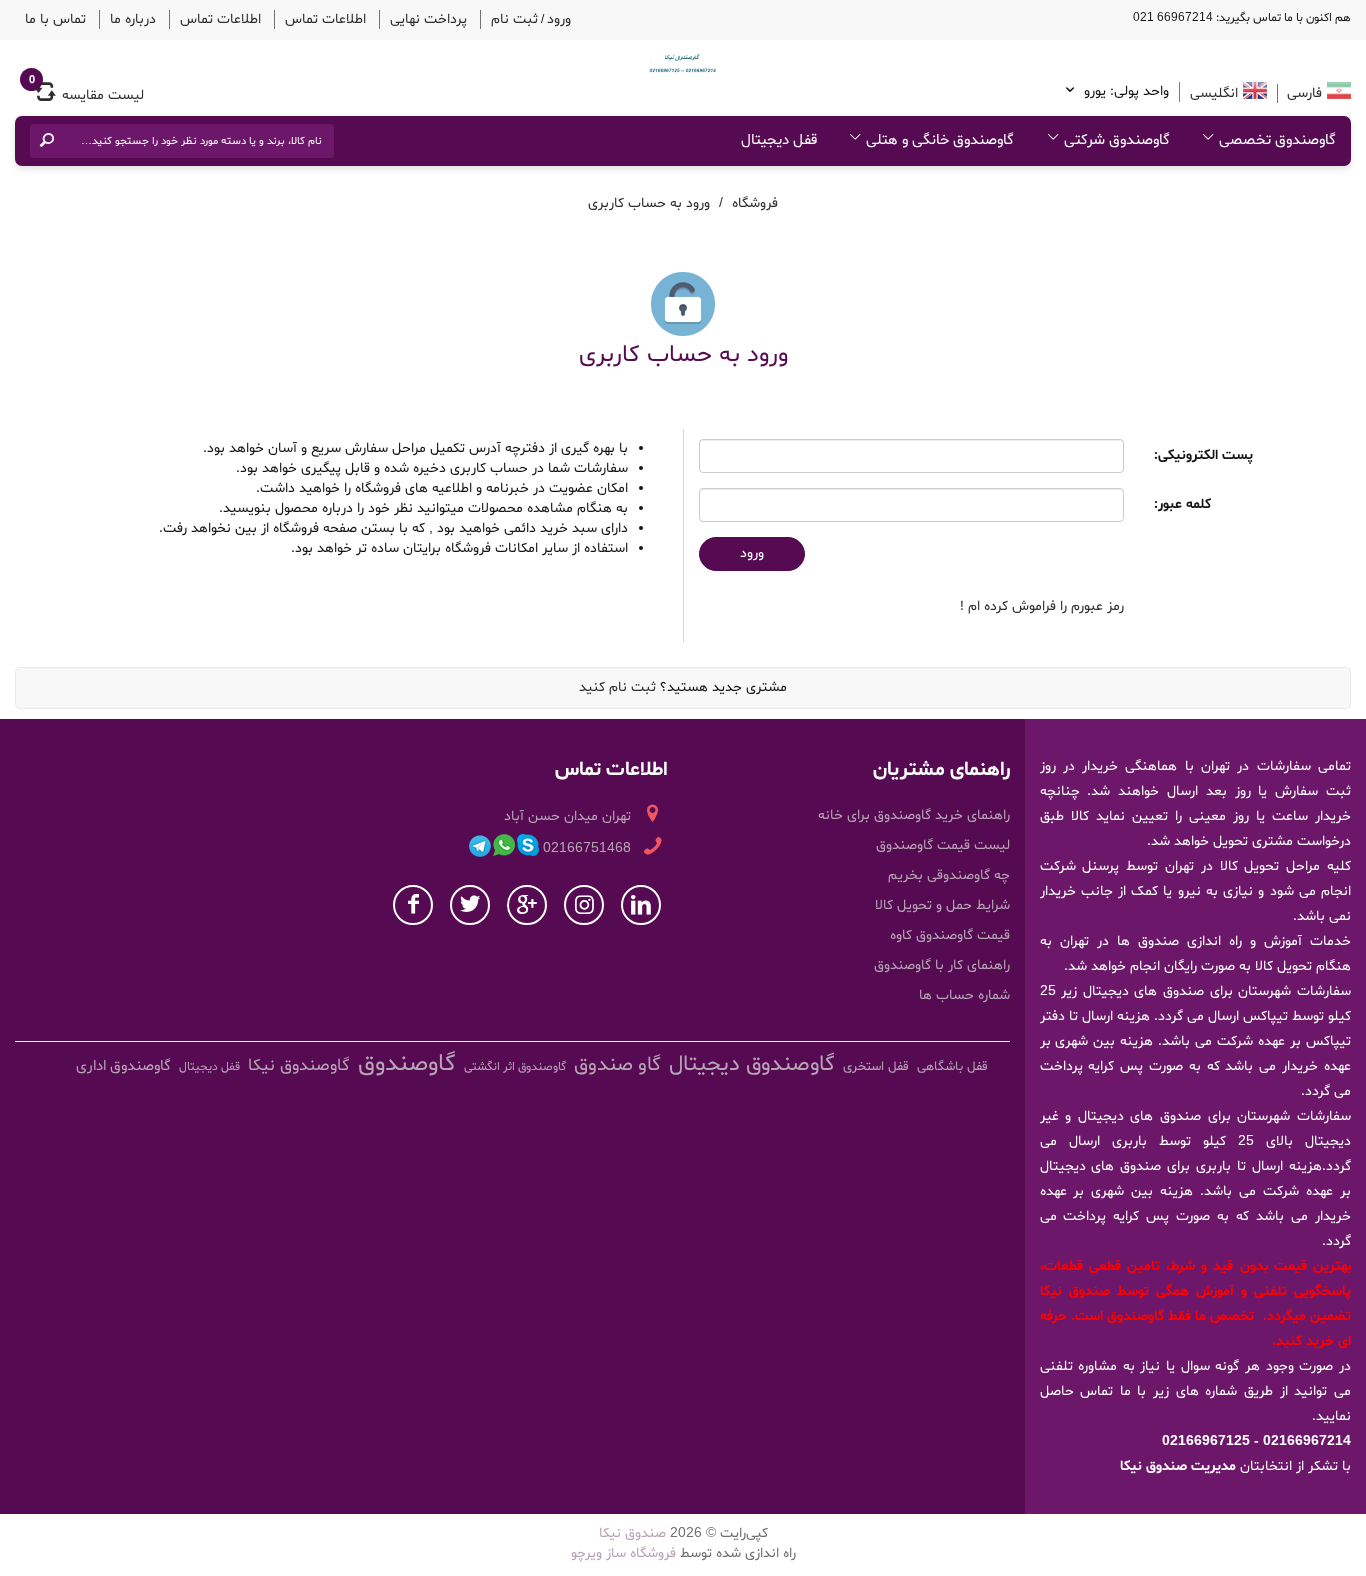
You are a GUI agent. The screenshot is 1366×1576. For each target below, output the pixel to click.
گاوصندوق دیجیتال (752, 1063)
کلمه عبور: (1182, 502)
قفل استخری (876, 1065)
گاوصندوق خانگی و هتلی (940, 137)
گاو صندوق (617, 1063)
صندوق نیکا (632, 1531)
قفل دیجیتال (779, 137)
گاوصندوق (407, 1062)
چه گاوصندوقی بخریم (949, 873)
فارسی (1302, 90)
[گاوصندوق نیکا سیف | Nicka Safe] (683, 60)
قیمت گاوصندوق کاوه (950, 933)
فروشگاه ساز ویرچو (623, 1551)
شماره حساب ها (964, 993)
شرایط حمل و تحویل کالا (942, 903)
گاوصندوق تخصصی (1277, 137)
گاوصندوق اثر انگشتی (515, 1065)
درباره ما (117, 18)
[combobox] (196, 138)
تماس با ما (50, 18)
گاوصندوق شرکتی (1117, 137)
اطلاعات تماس (286, 18)
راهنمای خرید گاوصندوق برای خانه (914, 813)
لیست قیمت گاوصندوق (943, 843)
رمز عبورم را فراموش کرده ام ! (1042, 604)
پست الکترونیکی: (1203, 453)
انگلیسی (1214, 90)
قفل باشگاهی (952, 1065)
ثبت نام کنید (617, 685)
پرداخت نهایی (376, 18)
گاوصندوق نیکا (299, 1063)
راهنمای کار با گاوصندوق (942, 963)
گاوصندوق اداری (123, 1064)
